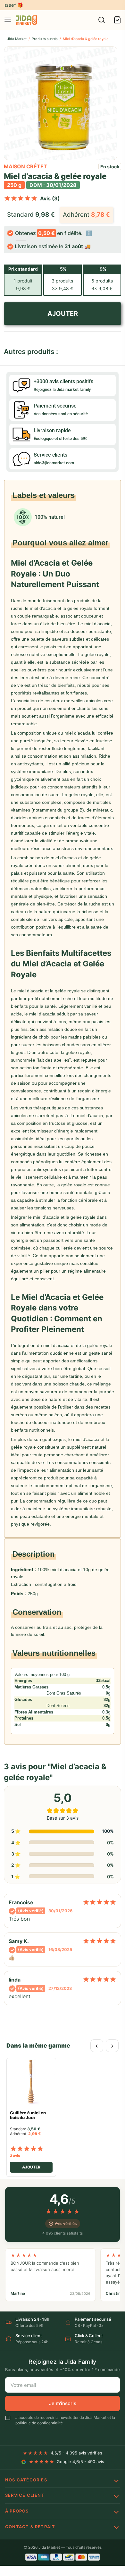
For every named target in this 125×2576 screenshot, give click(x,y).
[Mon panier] (117, 20)
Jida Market (17, 39)
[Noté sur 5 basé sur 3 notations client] (21, 198)
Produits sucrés (45, 39)
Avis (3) (50, 198)
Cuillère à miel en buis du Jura (28, 2115)
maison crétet (25, 166)
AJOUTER (63, 314)
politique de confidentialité (39, 2423)
